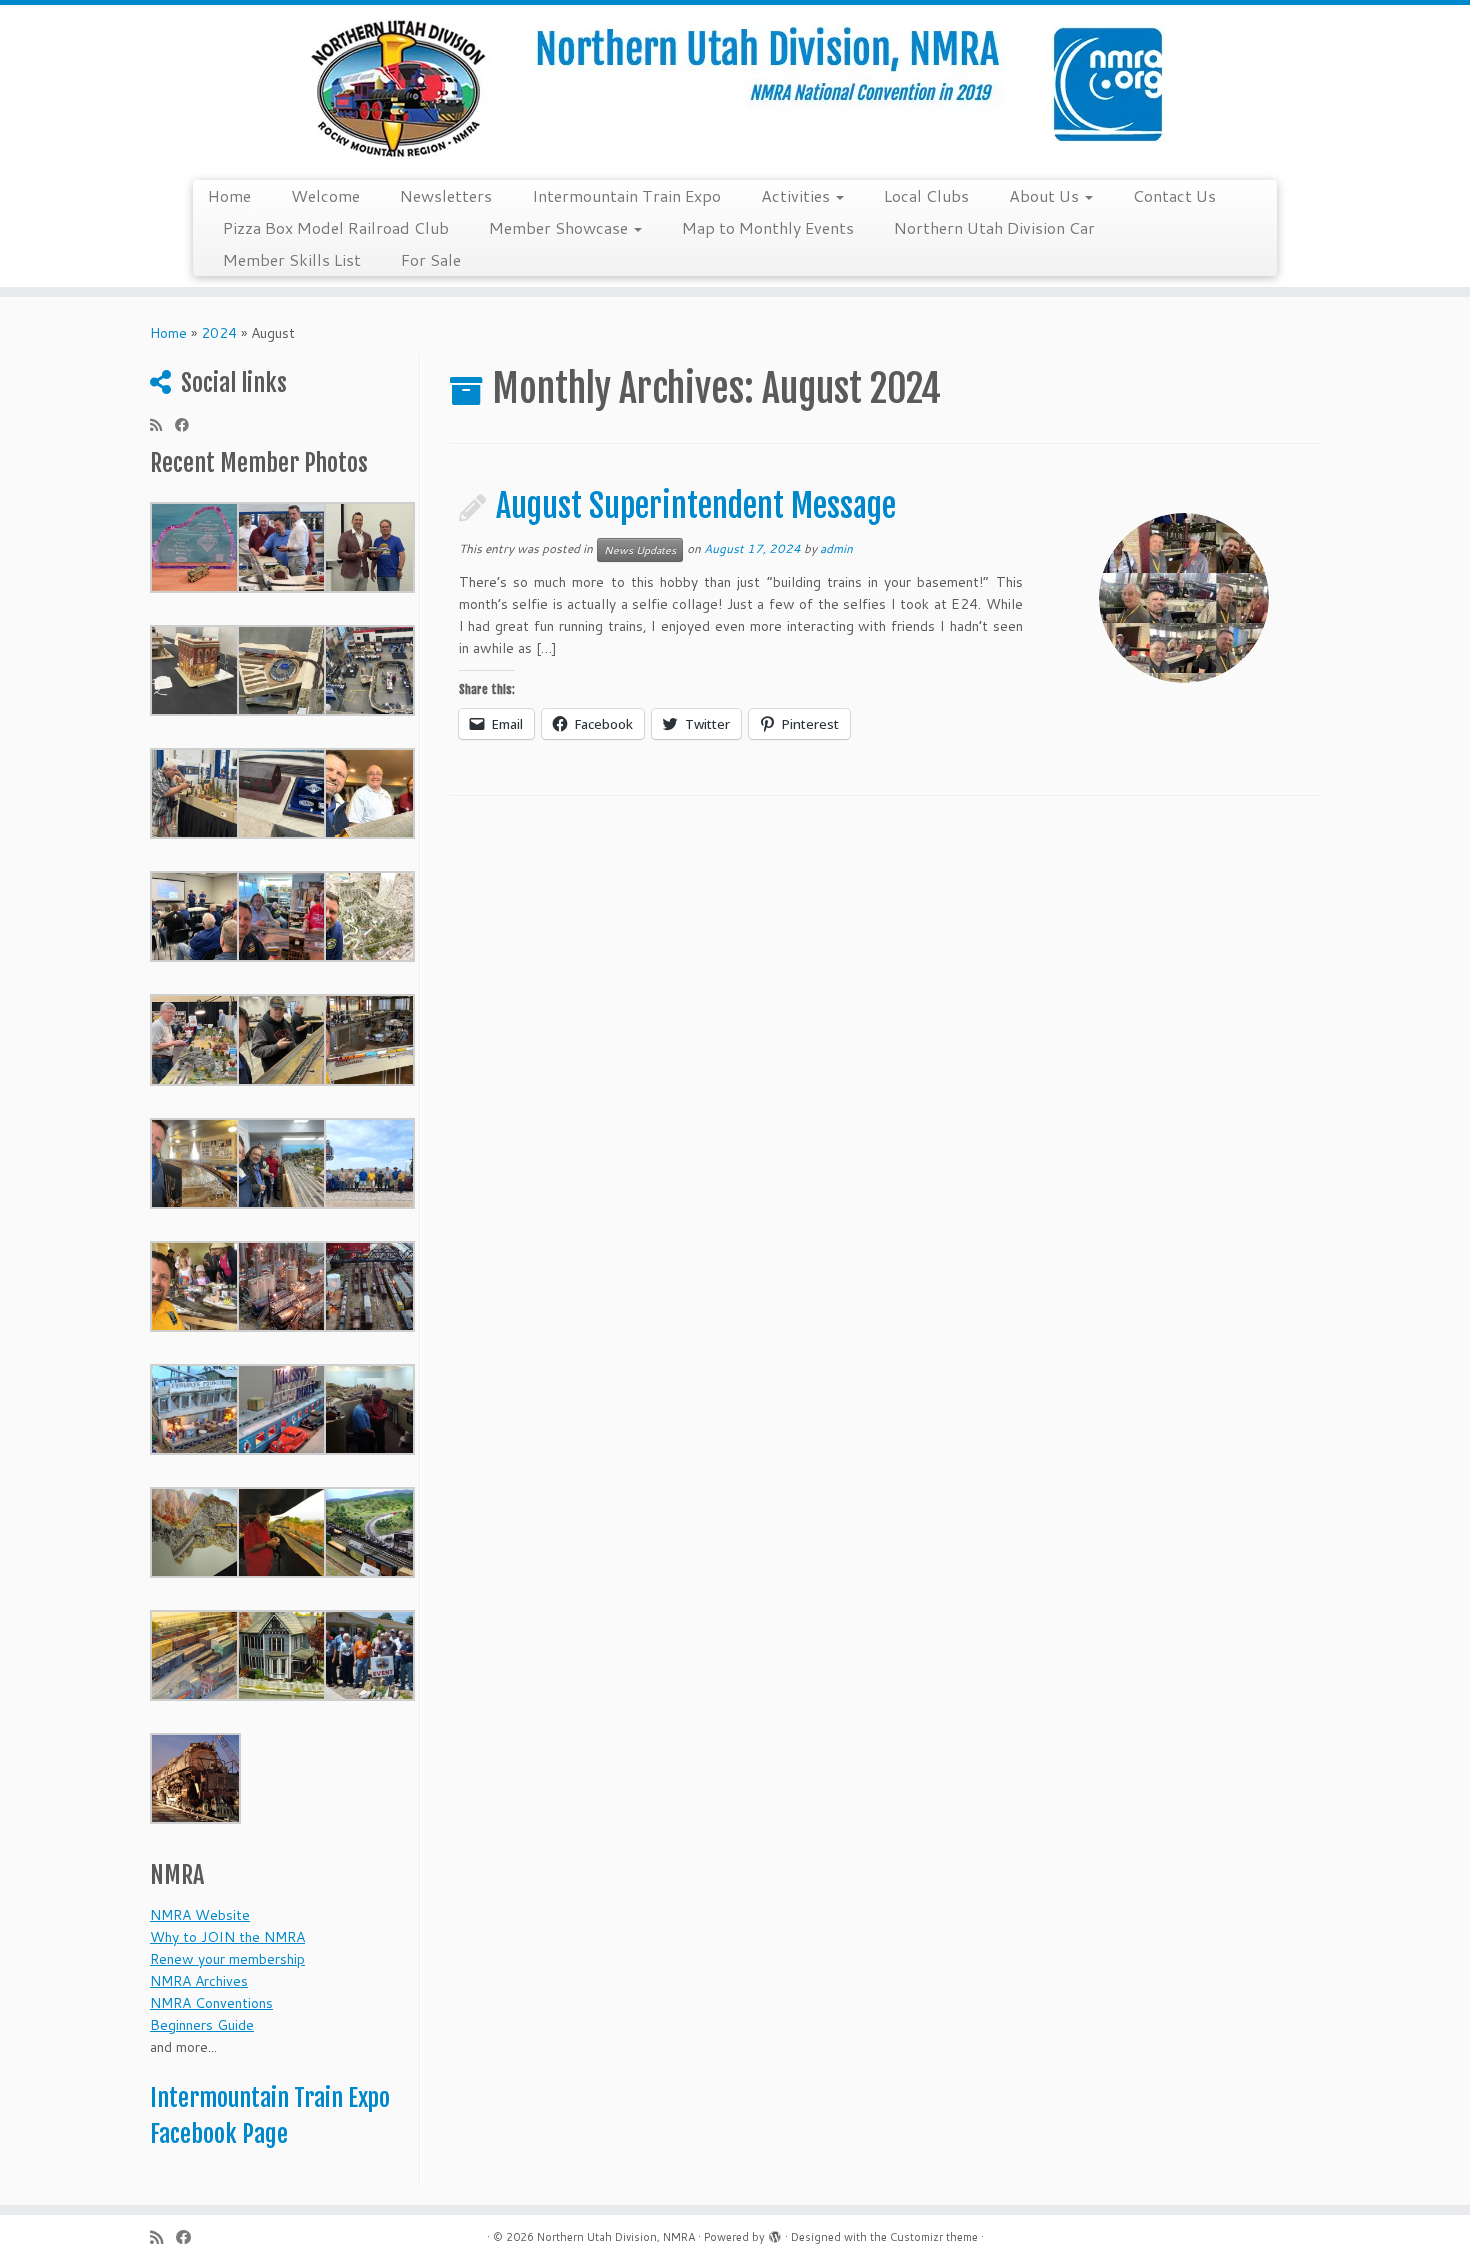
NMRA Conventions (211, 2003)
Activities (797, 195)
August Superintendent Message (696, 506)
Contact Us (1174, 195)
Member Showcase (560, 227)
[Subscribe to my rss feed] (162, 425)
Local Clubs (926, 195)
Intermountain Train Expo (626, 195)
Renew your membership (227, 1959)
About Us (1046, 195)
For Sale (431, 259)
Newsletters (446, 195)
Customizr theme (934, 2237)
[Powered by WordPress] (775, 2233)
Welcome (325, 195)
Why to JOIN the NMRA (227, 1937)
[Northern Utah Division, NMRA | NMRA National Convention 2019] (735, 90)
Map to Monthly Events (768, 227)
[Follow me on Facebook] (188, 425)
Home (229, 195)
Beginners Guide (202, 2025)
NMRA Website (200, 1915)
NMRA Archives (199, 1981)
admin (836, 548)
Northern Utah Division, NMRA (616, 2237)
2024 (219, 333)
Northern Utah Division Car (994, 227)
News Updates (640, 550)
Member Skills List (292, 259)
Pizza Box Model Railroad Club (336, 227)
